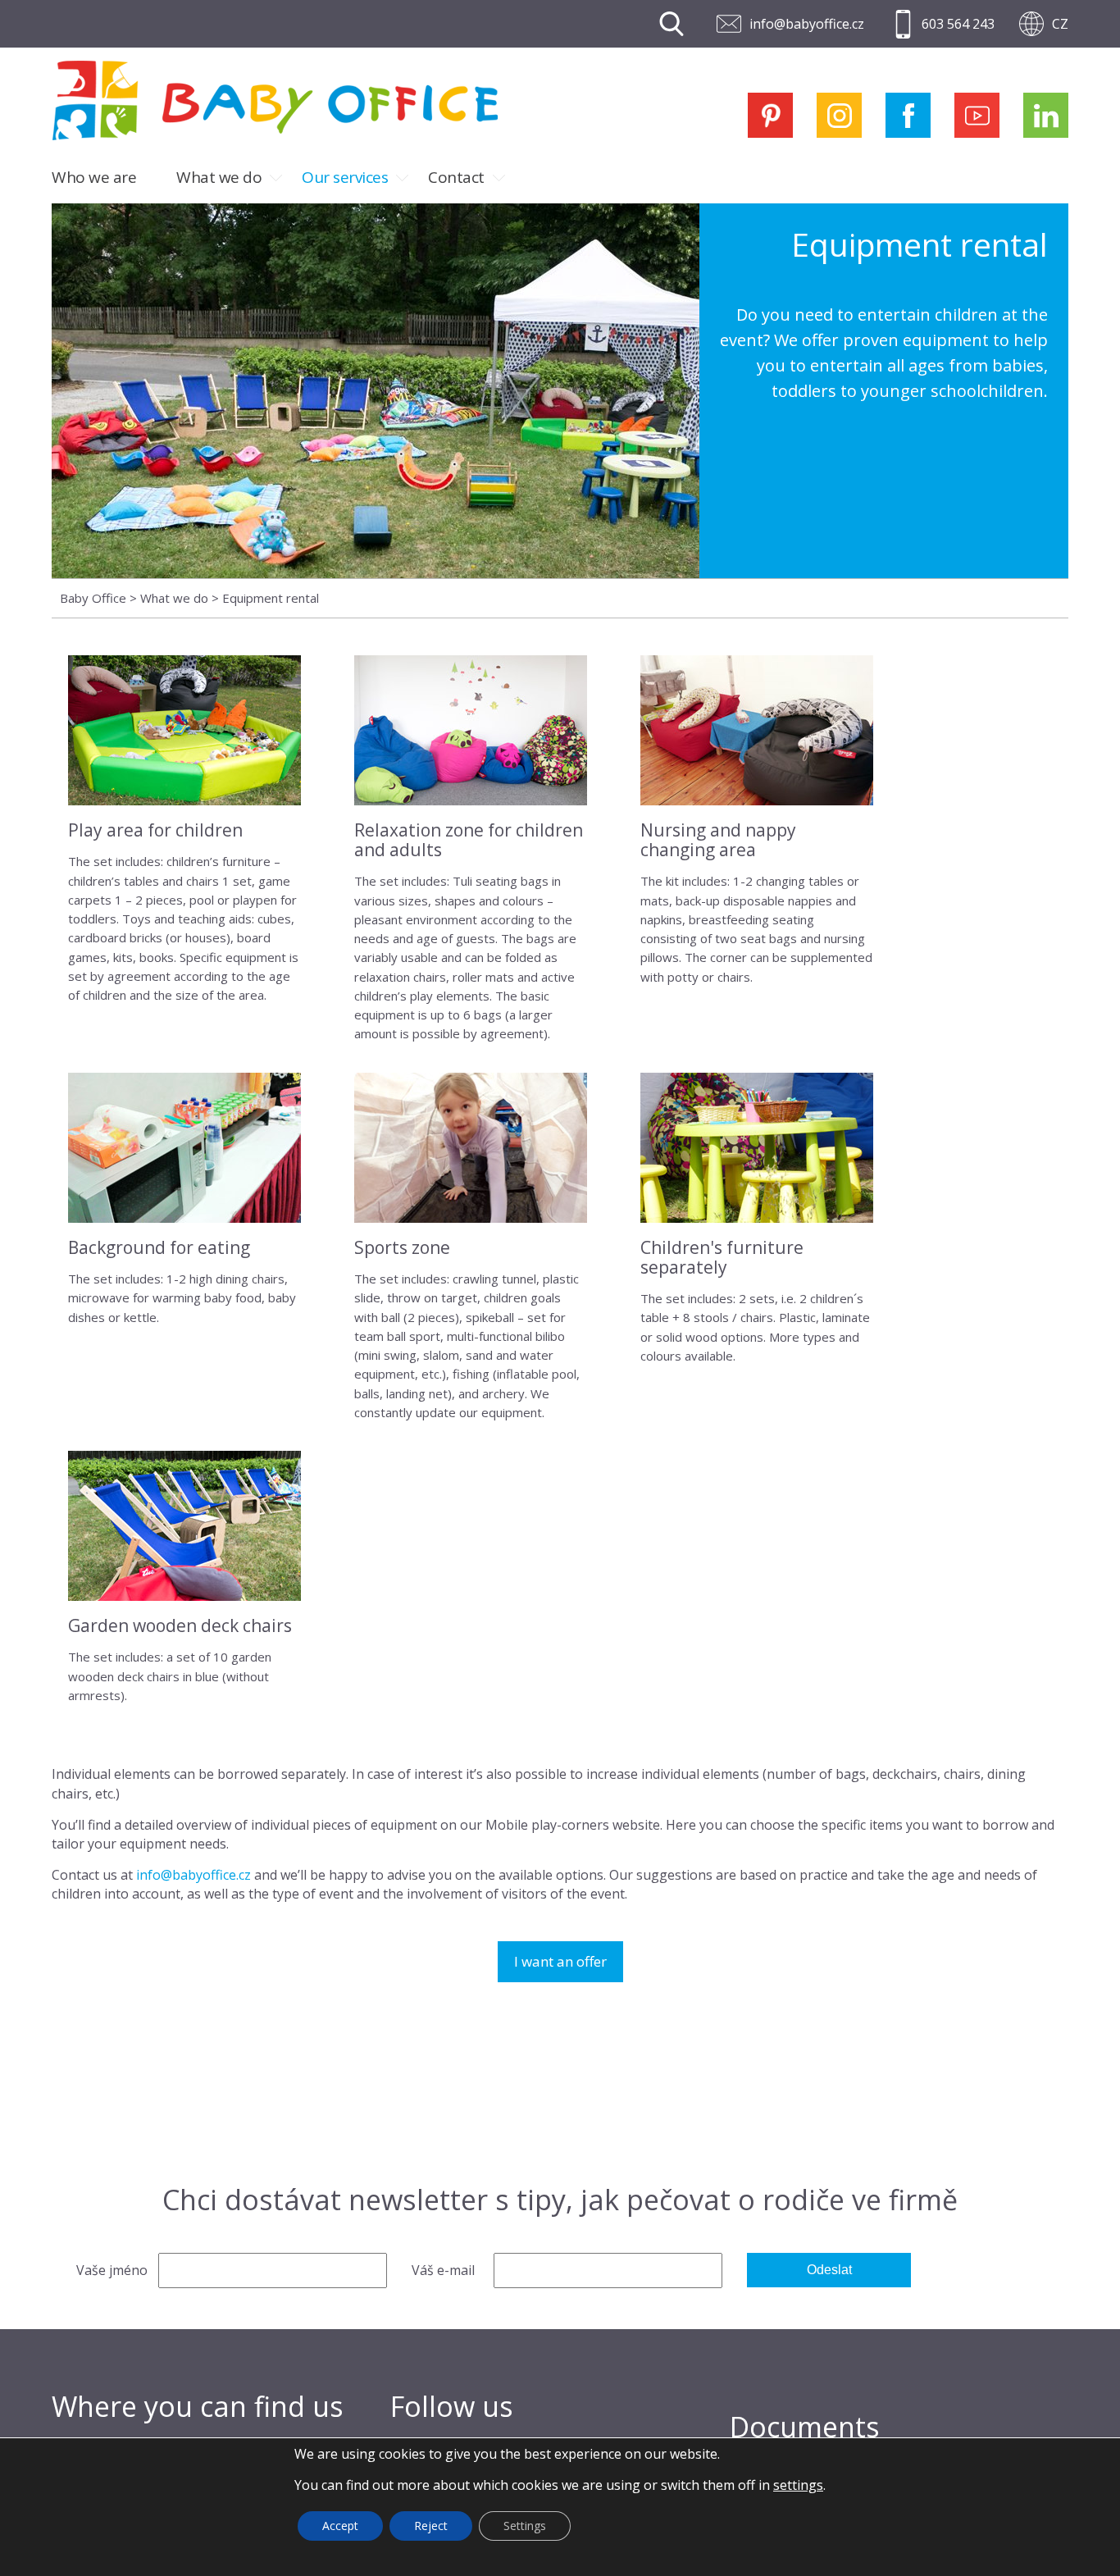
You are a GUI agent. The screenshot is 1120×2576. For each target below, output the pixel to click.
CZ (1060, 24)
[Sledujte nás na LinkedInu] (1046, 115)
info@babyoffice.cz (807, 24)
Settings (525, 2526)
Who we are (94, 177)
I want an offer (560, 1961)
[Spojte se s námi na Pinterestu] (770, 115)
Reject (431, 2526)
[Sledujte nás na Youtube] (977, 115)
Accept (340, 2526)
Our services (345, 177)
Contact (456, 177)
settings (798, 2485)
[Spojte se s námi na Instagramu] (839, 115)
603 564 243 (958, 24)
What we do (219, 177)
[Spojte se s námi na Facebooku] (908, 115)
